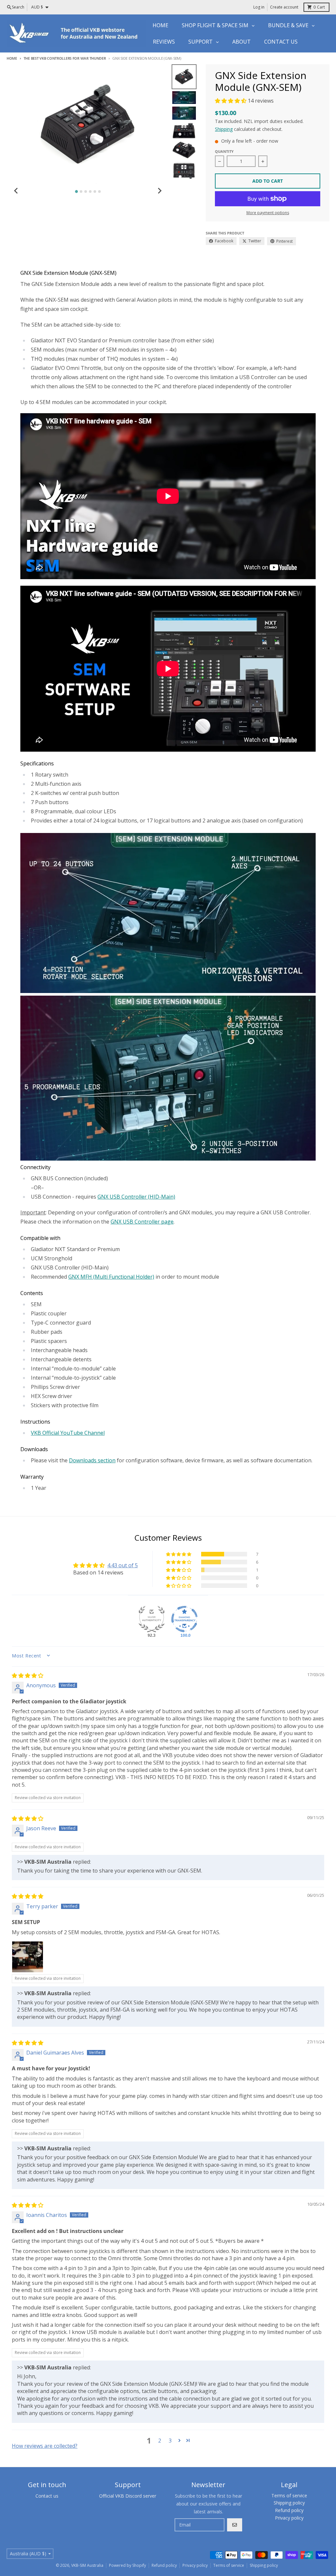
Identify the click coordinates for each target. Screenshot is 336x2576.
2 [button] (160, 2441)
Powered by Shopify (127, 2565)
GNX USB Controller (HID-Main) (136, 1197)
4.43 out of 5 (123, 1565)
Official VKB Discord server (128, 2496)
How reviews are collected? (45, 2446)
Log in (259, 7)
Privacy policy (195, 2565)
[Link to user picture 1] (28, 1957)
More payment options (268, 213)
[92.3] (152, 1619)
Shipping (224, 129)
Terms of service (229, 2565)
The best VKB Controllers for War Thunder (65, 58)
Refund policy (164, 2565)
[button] (231, 101)
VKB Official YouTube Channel (68, 1433)
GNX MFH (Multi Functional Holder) (111, 1277)
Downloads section (92, 1460)
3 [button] (170, 2441)
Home (12, 58)
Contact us (47, 2496)
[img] (28, 1675)
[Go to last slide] (16, 191)
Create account (284, 7)
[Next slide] (159, 191)
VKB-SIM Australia (87, 2565)
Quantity (224, 151)
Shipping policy (264, 2565)
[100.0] (184, 1619)
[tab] (76, 192)
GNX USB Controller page (142, 1222)
